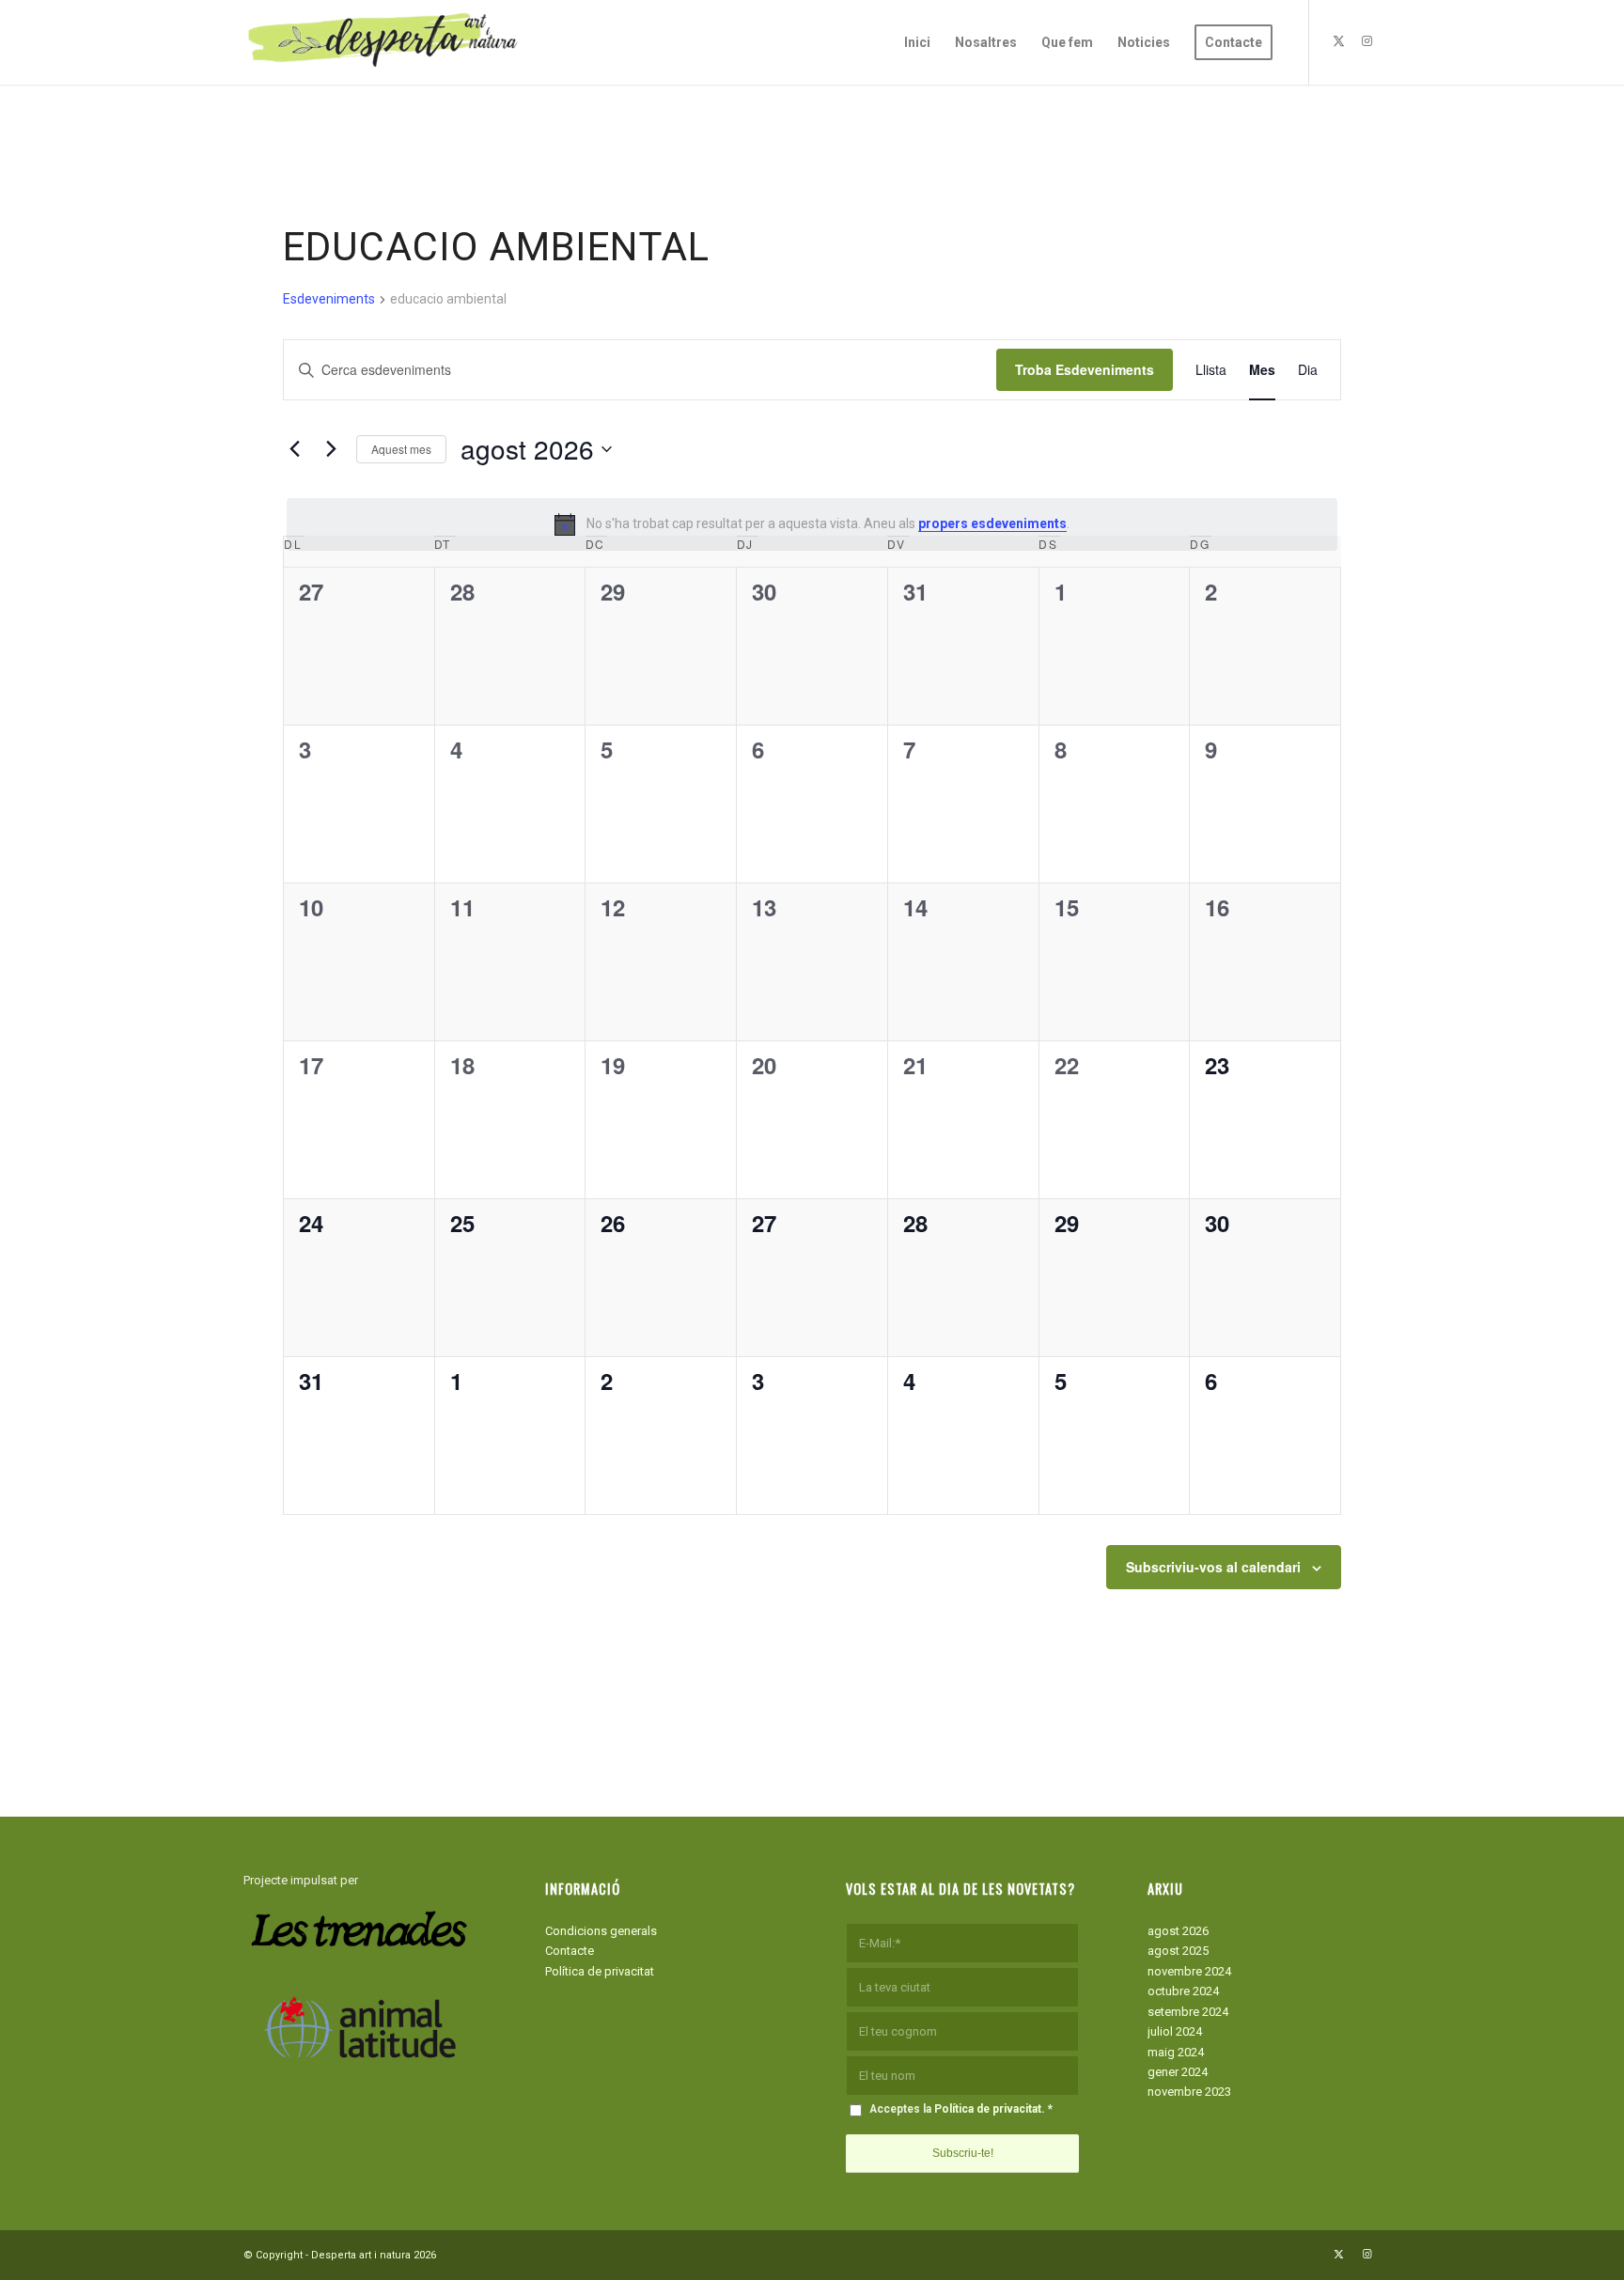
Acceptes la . (961, 2109)
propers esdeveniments (992, 523)
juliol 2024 (1175, 2031)
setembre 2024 (1188, 2012)
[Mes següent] (331, 449)
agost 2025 (1178, 1951)
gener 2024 (1178, 2072)
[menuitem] (917, 42)
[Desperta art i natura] (384, 42)
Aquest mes (401, 449)
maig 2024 (1176, 2052)
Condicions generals (601, 1931)
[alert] (812, 524)
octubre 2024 (1183, 1991)
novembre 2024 (1189, 1971)
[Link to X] (1338, 41)
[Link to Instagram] (1366, 41)
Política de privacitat (600, 1971)
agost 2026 (1178, 1931)
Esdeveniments (329, 299)
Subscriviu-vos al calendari (1213, 1567)
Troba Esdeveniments (1085, 369)
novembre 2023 (1189, 2092)
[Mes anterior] (294, 449)
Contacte (570, 1951)
